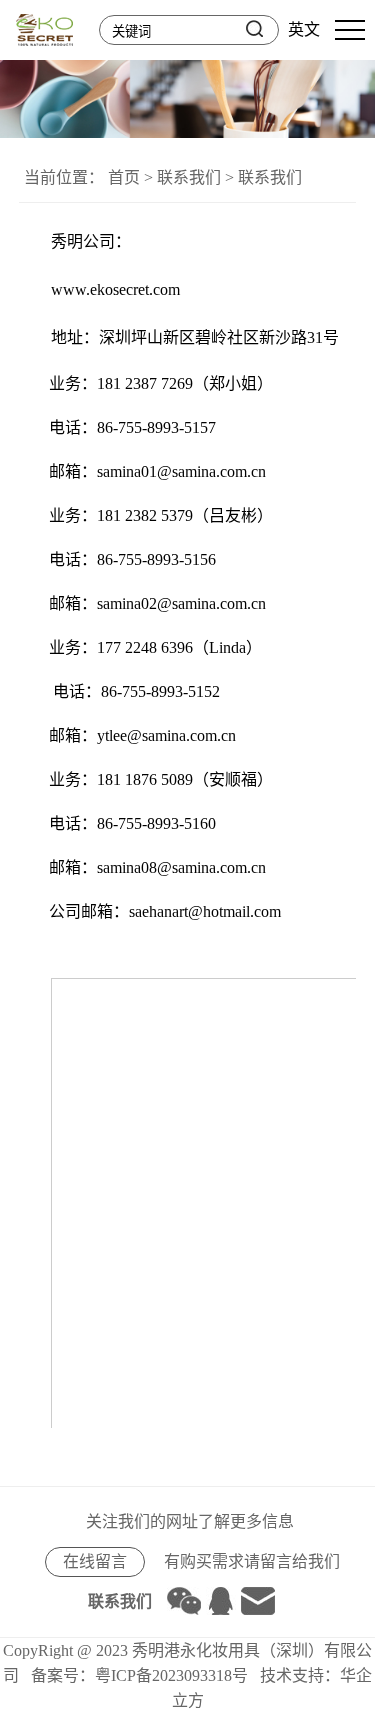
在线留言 (95, 1561)
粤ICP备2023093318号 (171, 1675)
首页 (124, 177)
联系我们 (189, 177)
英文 (304, 29)
